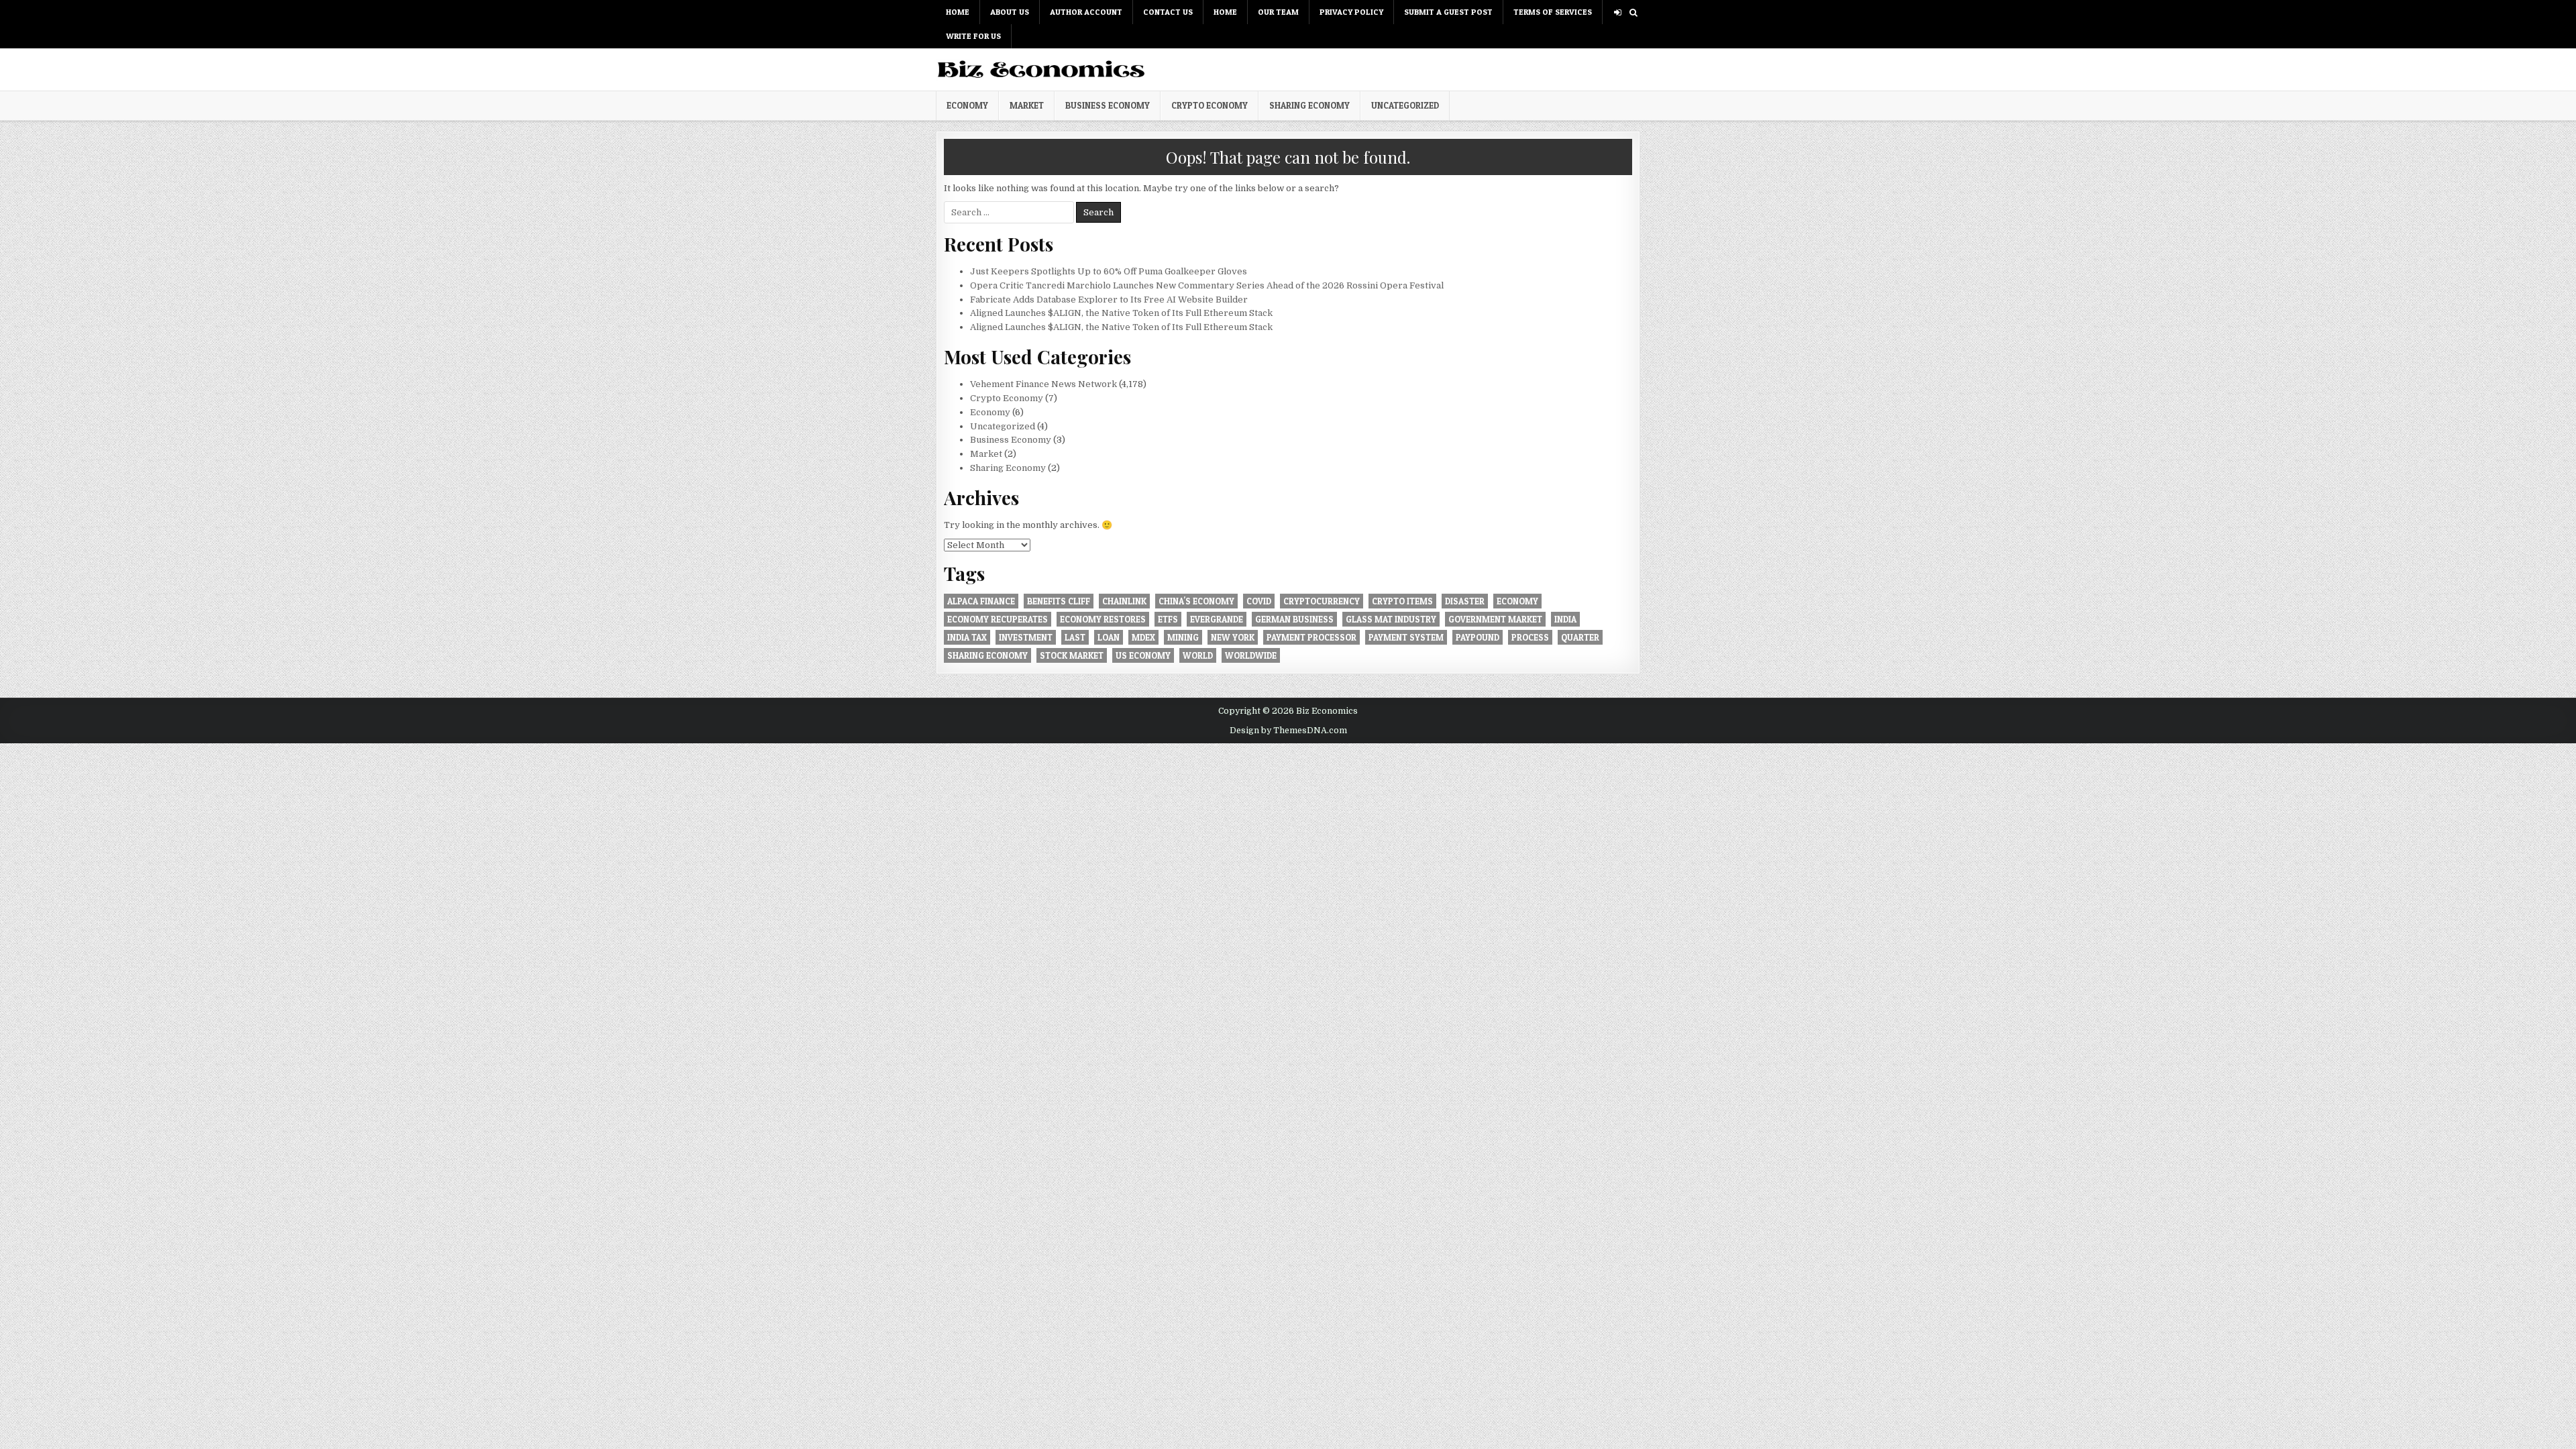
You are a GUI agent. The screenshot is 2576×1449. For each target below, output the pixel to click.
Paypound (1478, 637)
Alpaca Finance (981, 601)
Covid (1259, 601)
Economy (967, 105)
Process (1530, 637)
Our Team (1278, 12)
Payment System (1406, 637)
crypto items (1402, 601)
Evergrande (1217, 619)
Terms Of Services (1553, 12)
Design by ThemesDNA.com (1288, 731)
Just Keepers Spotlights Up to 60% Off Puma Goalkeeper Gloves (1109, 271)
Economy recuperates (998, 619)
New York (1233, 637)
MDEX (1143, 637)
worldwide (1251, 655)
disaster (1465, 601)
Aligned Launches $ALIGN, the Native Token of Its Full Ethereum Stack (1121, 313)
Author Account (1086, 12)
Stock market (1072, 655)
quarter (1580, 637)
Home (958, 12)
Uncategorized (1405, 105)
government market (1495, 619)
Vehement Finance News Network (1043, 384)
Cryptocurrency (1322, 601)
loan (1109, 637)
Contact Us (1168, 12)
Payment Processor (1311, 637)
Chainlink (1124, 601)
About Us (1010, 12)
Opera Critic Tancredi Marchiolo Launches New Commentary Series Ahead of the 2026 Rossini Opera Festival (1207, 285)
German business (1294, 619)
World (1198, 655)
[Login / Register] (1618, 12)
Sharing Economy (1309, 105)
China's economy (1196, 601)
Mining (1183, 637)
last (1075, 637)
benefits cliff (1059, 601)
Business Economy (1108, 105)
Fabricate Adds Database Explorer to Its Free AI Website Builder (1109, 300)
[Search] (1633, 12)
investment (1026, 637)
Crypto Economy (1210, 105)
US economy (1143, 655)
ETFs (1168, 619)
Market (1027, 105)
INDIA (1565, 619)
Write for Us (973, 36)
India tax (967, 637)
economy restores (1103, 619)
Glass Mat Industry (1391, 619)
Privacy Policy (1351, 12)
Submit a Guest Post (1448, 12)
